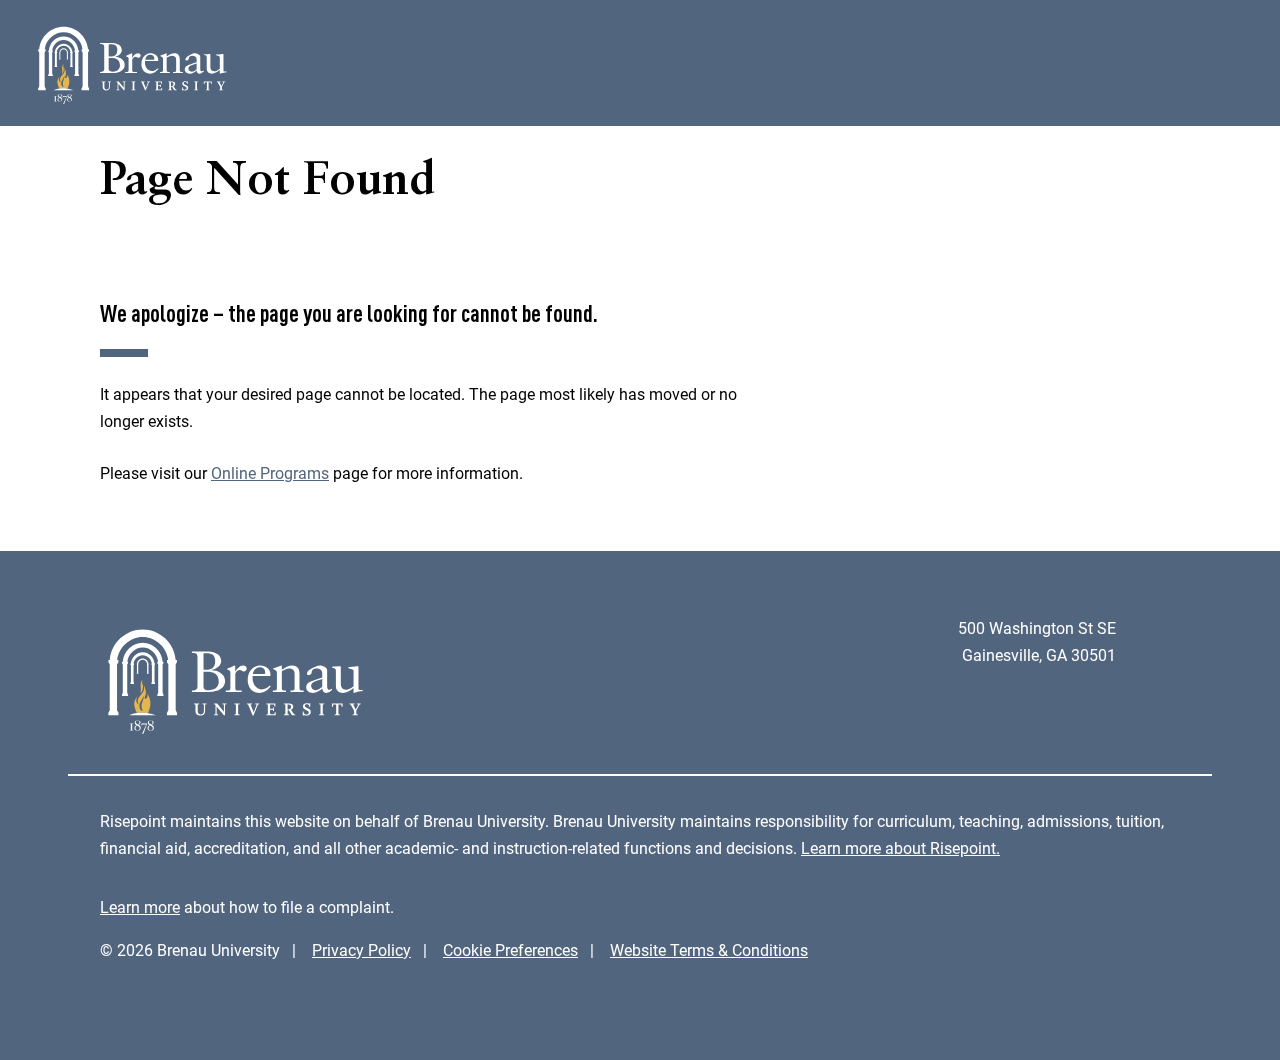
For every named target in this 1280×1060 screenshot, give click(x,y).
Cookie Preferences (510, 950)
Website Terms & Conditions (709, 950)
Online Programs (270, 473)
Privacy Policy (361, 950)
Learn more (140, 907)
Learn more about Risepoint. (900, 848)
